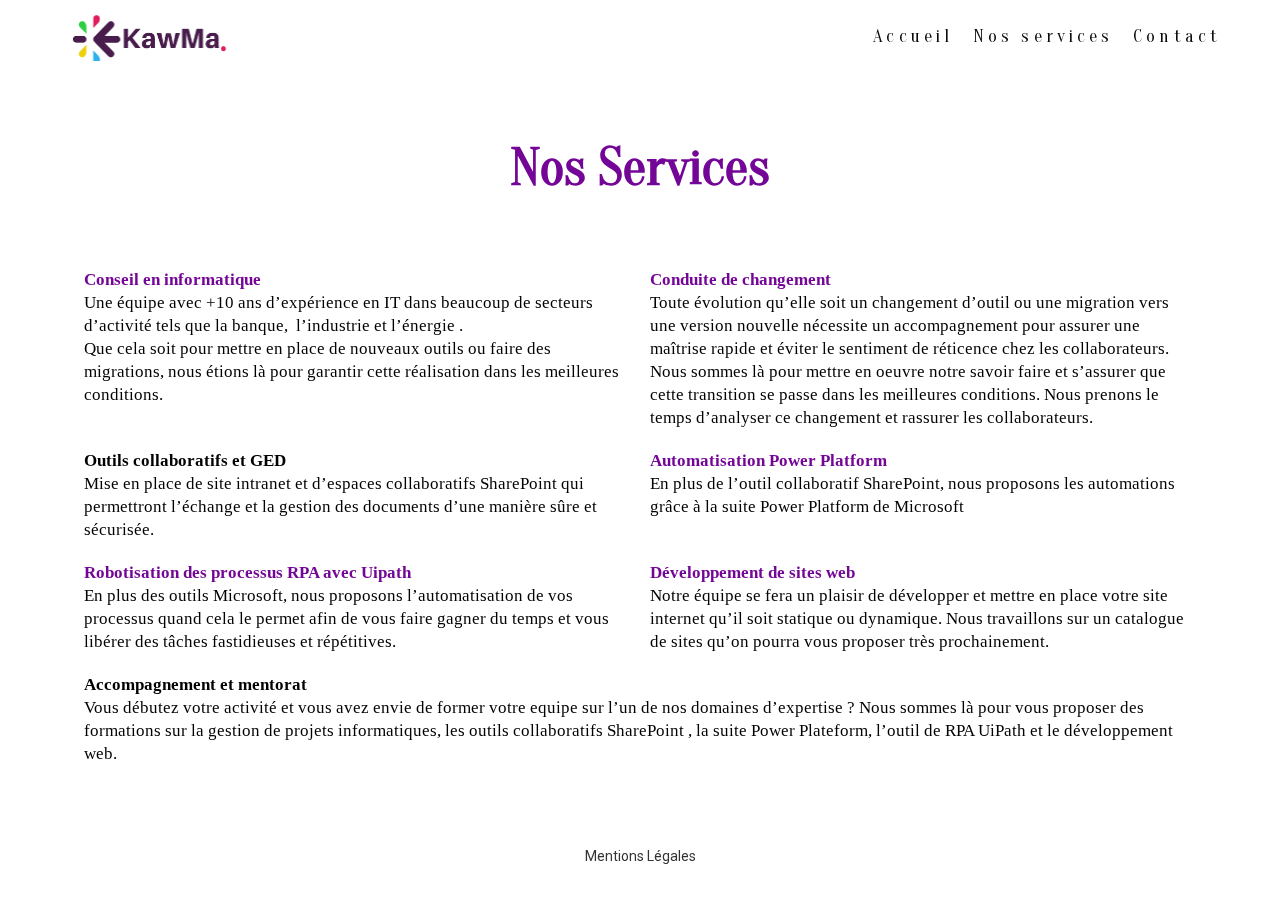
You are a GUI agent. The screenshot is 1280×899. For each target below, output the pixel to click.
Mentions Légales (640, 856)
